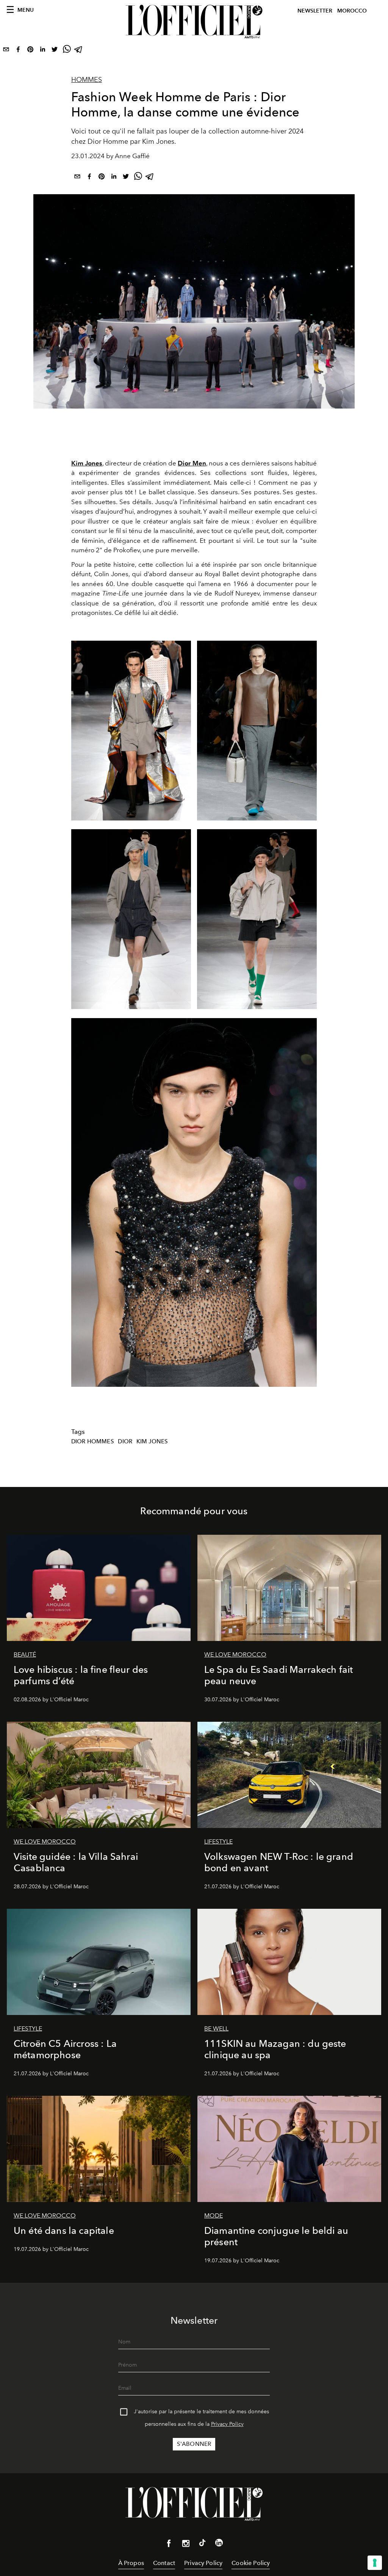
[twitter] (55, 51)
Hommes (87, 80)
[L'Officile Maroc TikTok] (202, 2544)
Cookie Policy (251, 2563)
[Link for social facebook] (169, 2545)
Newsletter (315, 11)
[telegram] (79, 51)
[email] (6, 51)
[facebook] (18, 51)
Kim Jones (152, 1441)
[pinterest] (30, 51)
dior (125, 1441)
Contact (164, 2563)
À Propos (131, 2563)
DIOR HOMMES (93, 1441)
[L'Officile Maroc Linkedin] (219, 2544)
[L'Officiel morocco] (194, 22)
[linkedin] (42, 51)
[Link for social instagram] (186, 2545)
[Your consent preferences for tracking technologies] (375, 2563)
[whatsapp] (67, 51)
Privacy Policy (227, 2424)
